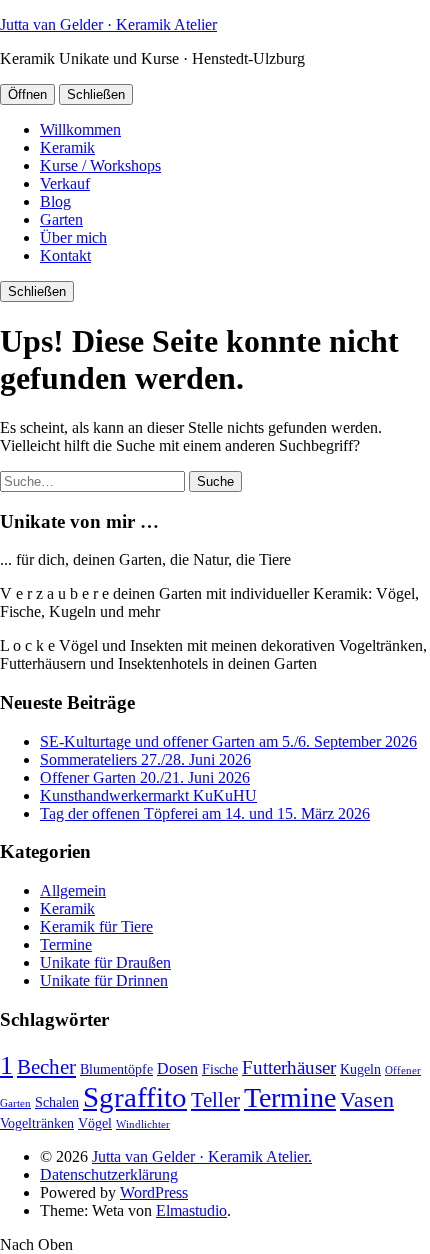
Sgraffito (135, 1097)
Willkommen (80, 129)
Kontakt (65, 255)
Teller (215, 1100)
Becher (46, 1067)
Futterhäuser (289, 1067)
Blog (55, 201)
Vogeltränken (37, 1123)
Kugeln (360, 1069)
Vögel (95, 1123)
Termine (66, 944)
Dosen (177, 1068)
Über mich (73, 237)
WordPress (154, 1192)
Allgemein (73, 890)
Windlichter (143, 1124)
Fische (220, 1069)
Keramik (67, 147)
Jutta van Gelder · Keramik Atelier (108, 24)
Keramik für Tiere (96, 926)
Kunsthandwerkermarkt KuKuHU (148, 795)
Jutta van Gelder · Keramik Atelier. (202, 1156)
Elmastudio (191, 1210)
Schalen (57, 1102)
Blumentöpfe (116, 1069)
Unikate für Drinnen (104, 980)
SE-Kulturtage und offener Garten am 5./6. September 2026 (228, 741)
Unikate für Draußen (105, 962)
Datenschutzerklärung (109, 1174)
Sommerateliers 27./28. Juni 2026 (145, 759)
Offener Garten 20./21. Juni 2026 (145, 777)
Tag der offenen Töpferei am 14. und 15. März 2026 (205, 813)
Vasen (367, 1099)
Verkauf (65, 183)
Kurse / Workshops (100, 165)
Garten (61, 219)
